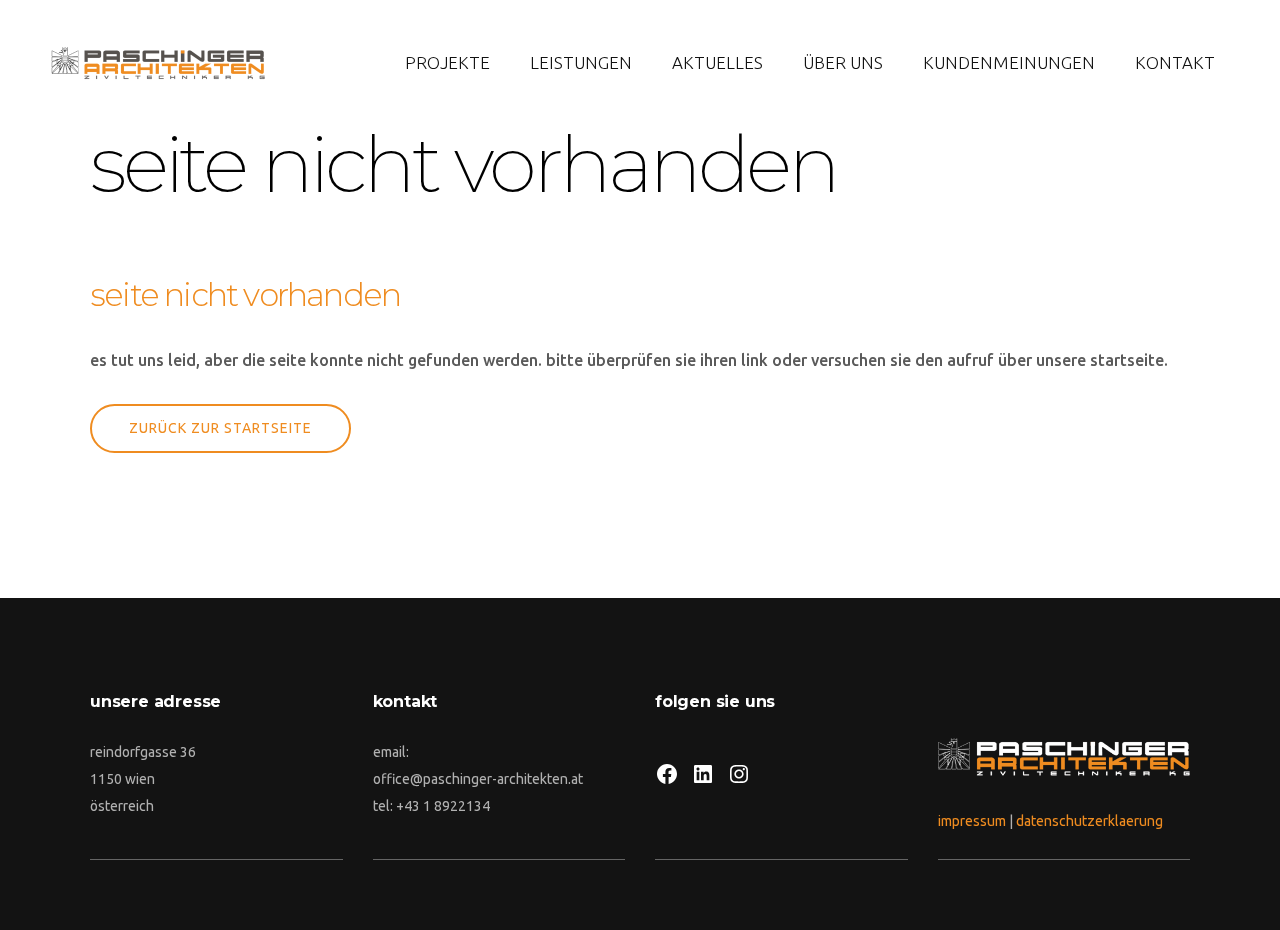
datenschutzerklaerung (1089, 821)
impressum (972, 821)
